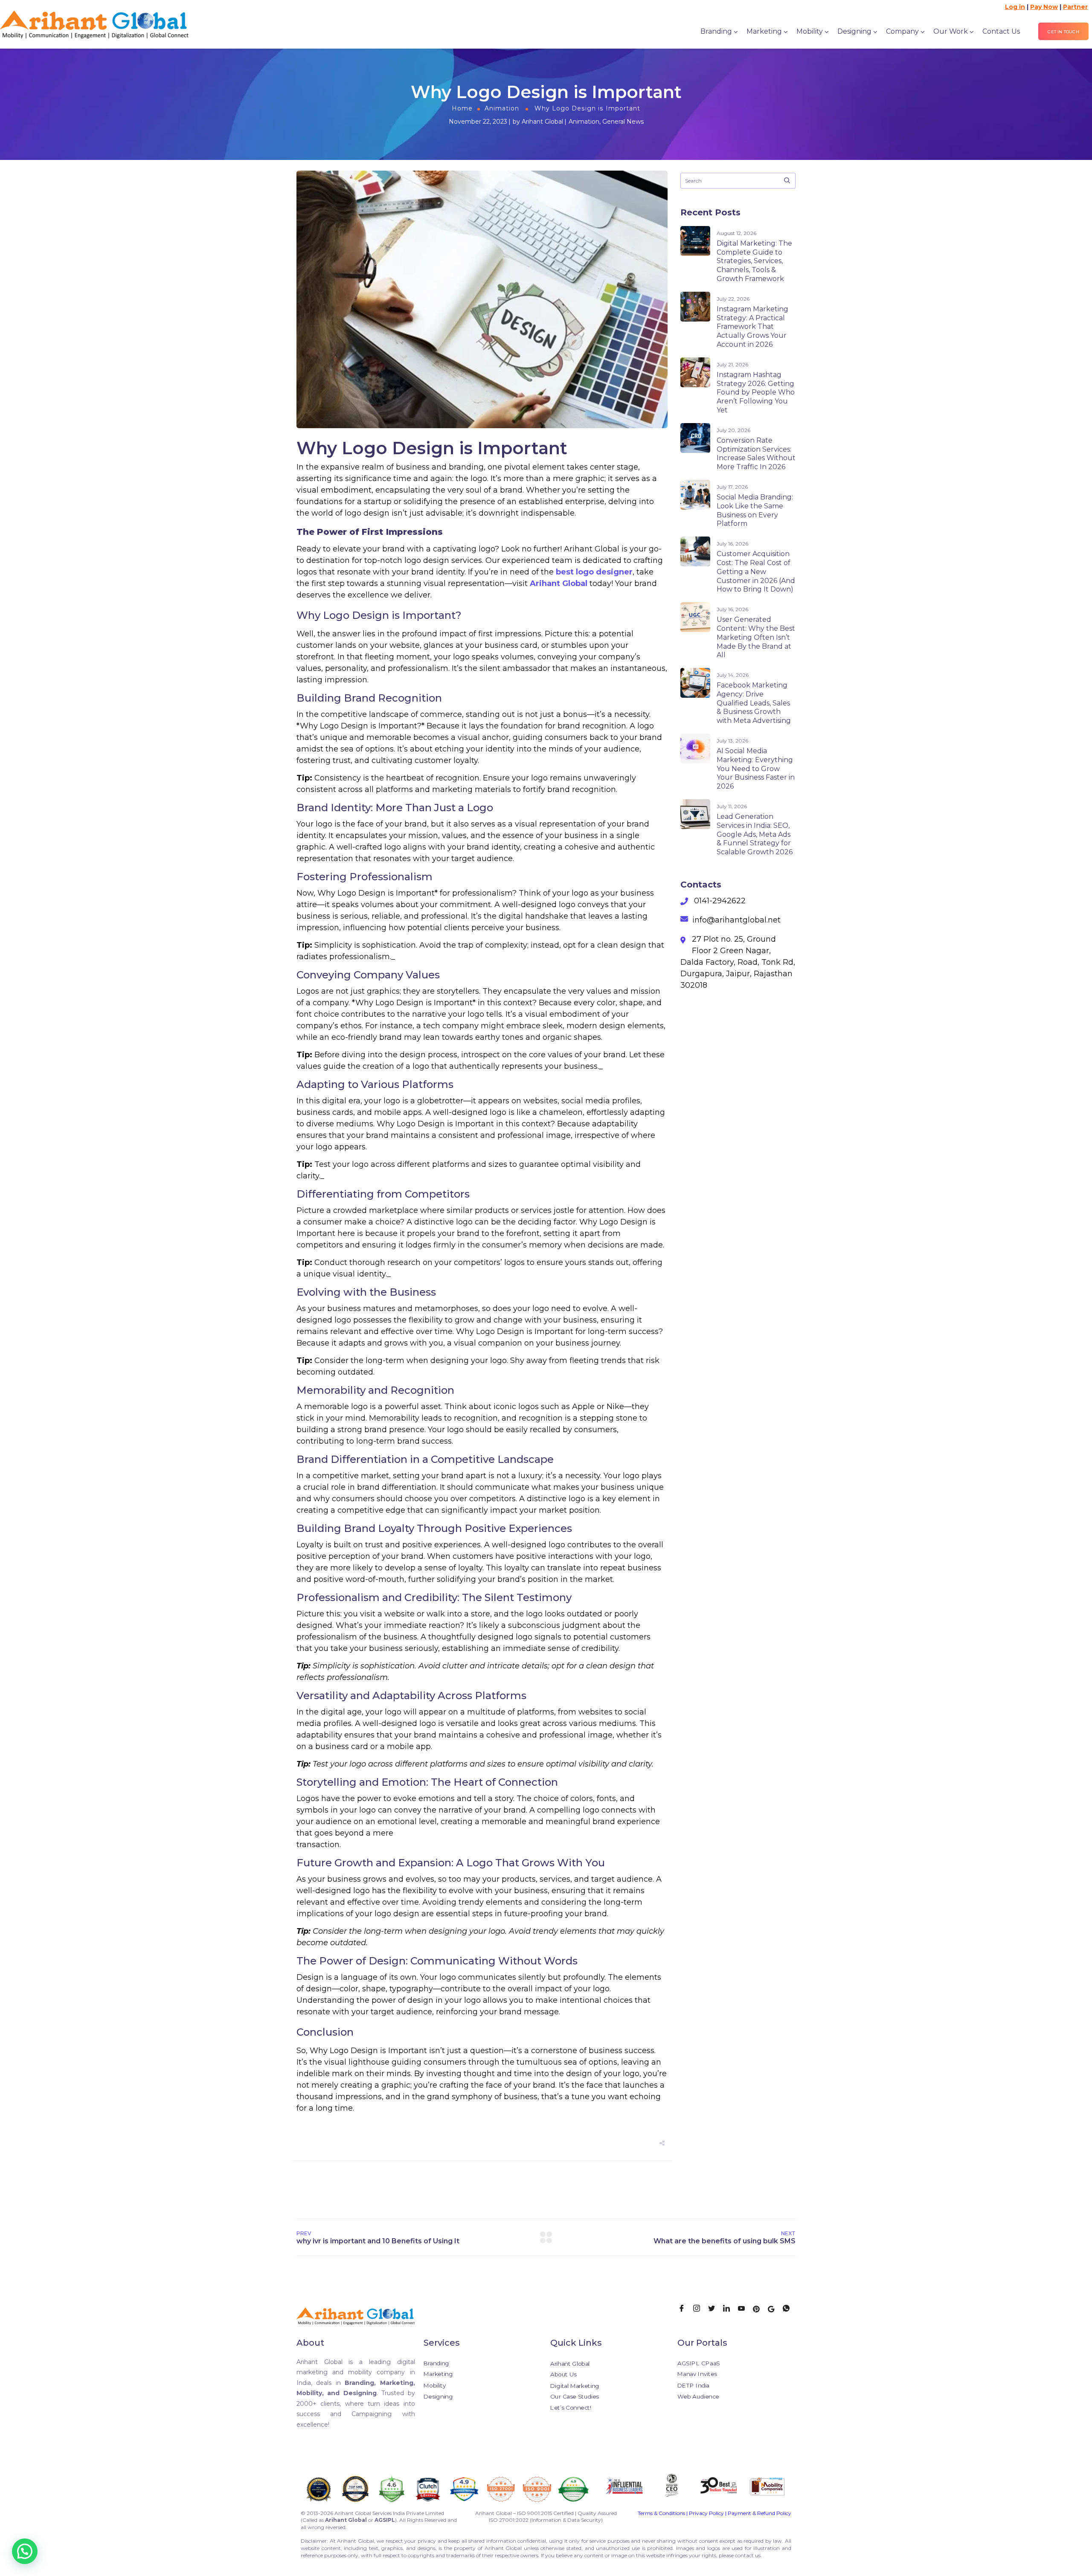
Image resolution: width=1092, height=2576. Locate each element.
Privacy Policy (706, 2513)
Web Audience (698, 2396)
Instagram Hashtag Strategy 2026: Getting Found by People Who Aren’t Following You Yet (756, 392)
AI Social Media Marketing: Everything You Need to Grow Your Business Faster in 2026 (756, 769)
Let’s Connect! (571, 2408)
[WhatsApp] (789, 2309)
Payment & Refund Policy (759, 2513)
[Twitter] (714, 2309)
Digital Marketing (575, 2386)
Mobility (810, 31)
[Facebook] (685, 2309)
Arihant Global (542, 122)
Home (462, 108)
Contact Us (1001, 31)
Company (902, 31)
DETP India (693, 2385)
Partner (1075, 7)
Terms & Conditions (661, 2513)
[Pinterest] (759, 2309)
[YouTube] (744, 2309)
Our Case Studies (575, 2397)
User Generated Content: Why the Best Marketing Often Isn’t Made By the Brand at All (756, 637)
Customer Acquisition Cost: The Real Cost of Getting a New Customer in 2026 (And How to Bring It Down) (756, 571)
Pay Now (1044, 7)
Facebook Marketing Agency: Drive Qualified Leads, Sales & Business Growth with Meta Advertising (754, 703)
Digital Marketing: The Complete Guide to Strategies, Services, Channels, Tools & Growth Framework (754, 261)
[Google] (774, 2309)
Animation (502, 108)
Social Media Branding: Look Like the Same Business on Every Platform (755, 510)
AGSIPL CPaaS (699, 2363)
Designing (854, 31)
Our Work (951, 31)
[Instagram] (700, 2309)
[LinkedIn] (729, 2309)
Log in (1015, 7)
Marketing (764, 31)
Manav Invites (697, 2374)
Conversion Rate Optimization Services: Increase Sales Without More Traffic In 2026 (756, 454)
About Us (563, 2374)
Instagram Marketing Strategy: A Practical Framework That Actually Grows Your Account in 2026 (752, 327)
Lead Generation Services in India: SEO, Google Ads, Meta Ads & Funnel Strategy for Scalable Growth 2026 (755, 834)
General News (623, 122)
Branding (716, 31)
